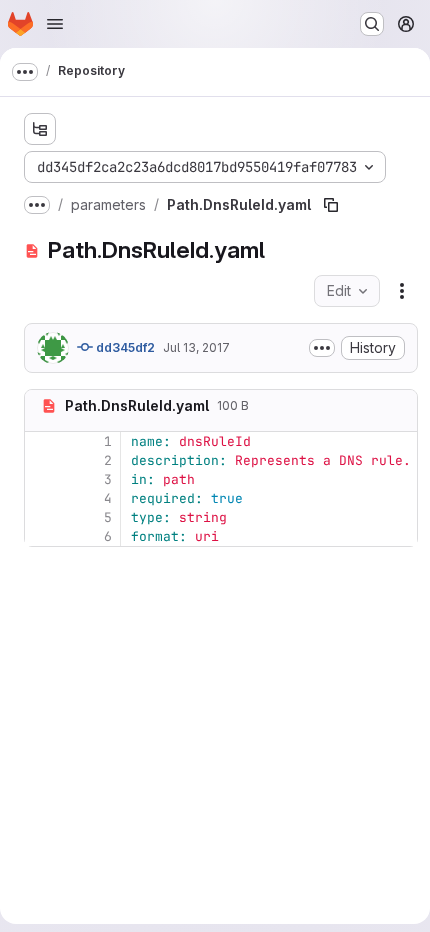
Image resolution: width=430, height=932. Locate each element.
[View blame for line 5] (42, 517)
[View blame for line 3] (42, 479)
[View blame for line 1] (42, 441)
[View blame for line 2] (42, 460)
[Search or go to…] (372, 24)
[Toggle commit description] (322, 348)
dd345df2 (124, 347)
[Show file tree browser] (40, 129)
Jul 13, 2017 (196, 347)
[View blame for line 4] (42, 498)
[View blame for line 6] (42, 536)
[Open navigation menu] (55, 24)
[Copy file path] (331, 205)
